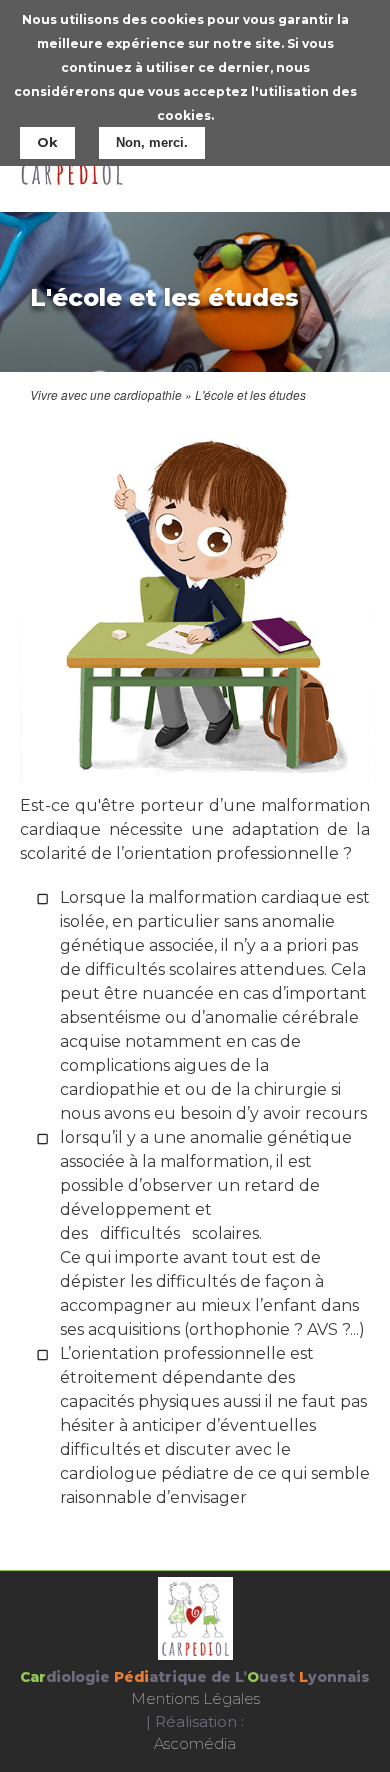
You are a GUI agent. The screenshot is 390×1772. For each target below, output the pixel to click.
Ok (47, 142)
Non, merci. (152, 142)
